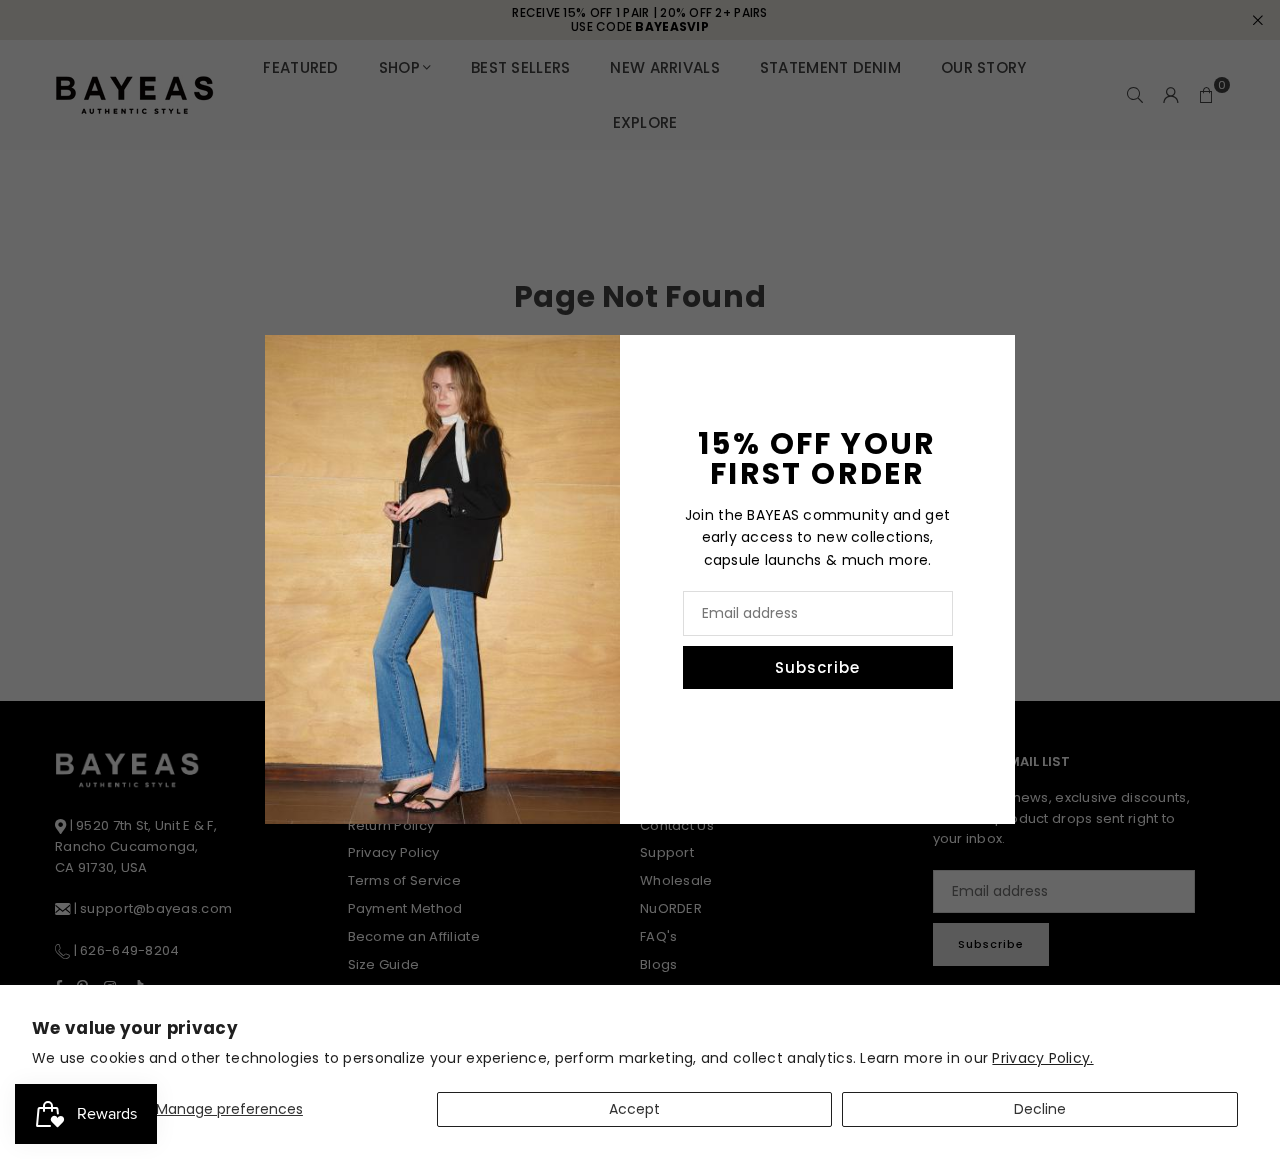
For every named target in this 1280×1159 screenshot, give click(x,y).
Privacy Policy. (1042, 1058)
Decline (1040, 1109)
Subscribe (817, 667)
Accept (634, 1109)
